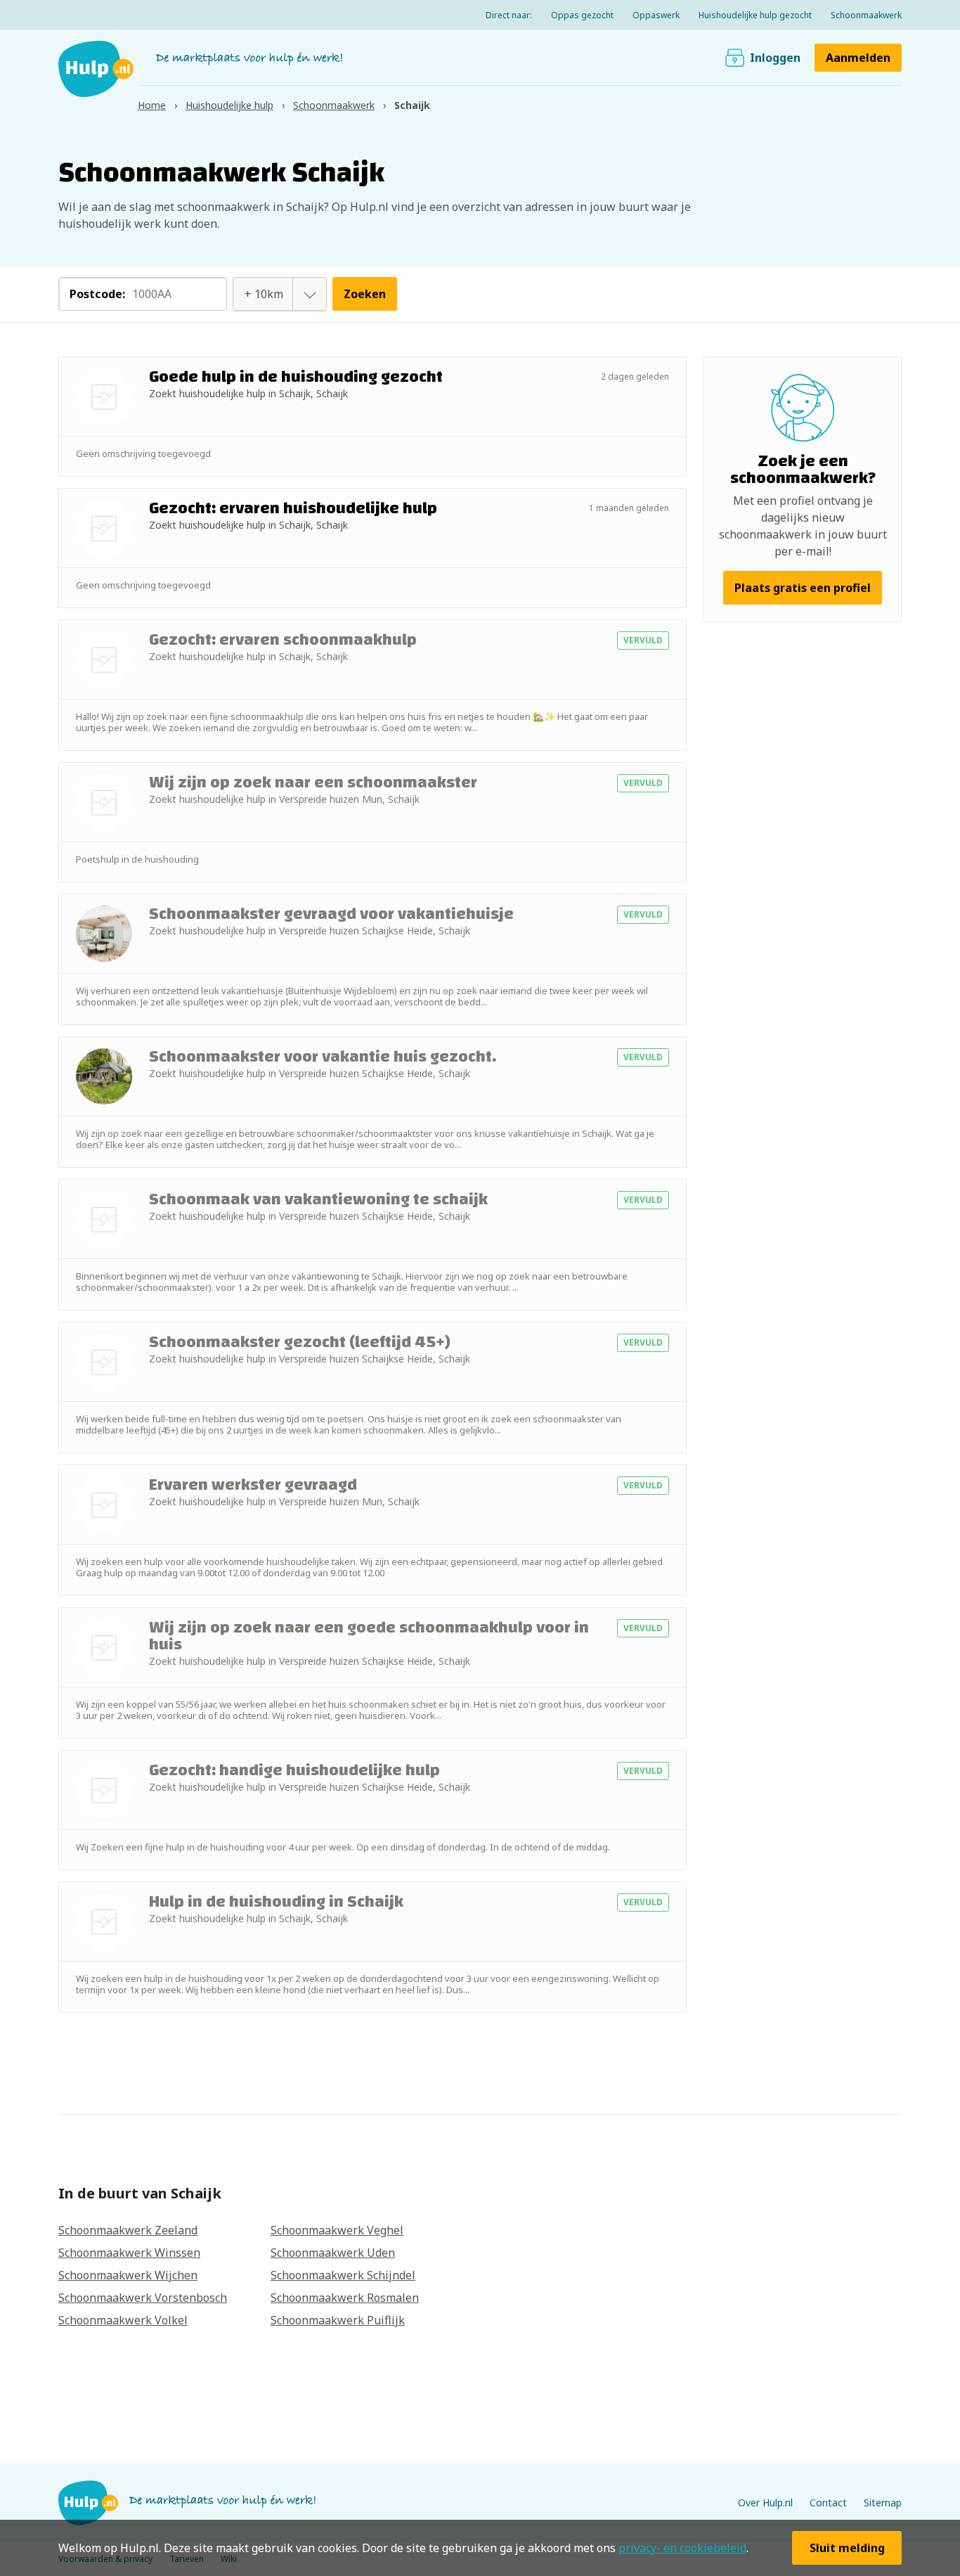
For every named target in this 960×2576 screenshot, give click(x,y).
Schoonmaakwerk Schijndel (343, 2275)
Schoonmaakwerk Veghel (337, 2230)
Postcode (97, 294)
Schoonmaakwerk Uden (333, 2253)
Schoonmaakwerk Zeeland (128, 2230)
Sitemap (883, 2503)
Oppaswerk (656, 15)
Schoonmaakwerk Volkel (123, 2320)
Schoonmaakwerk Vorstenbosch (143, 2298)
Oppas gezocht (582, 15)
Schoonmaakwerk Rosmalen (345, 2298)
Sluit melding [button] (847, 2548)
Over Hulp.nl (765, 2503)
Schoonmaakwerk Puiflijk (338, 2320)
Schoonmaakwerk (866, 15)
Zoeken (365, 294)
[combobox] (264, 294)
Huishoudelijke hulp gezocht (755, 15)
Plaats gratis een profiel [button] (803, 588)
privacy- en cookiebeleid (682, 2548)
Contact (828, 2503)
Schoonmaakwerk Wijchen (128, 2275)
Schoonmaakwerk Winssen (129, 2253)
